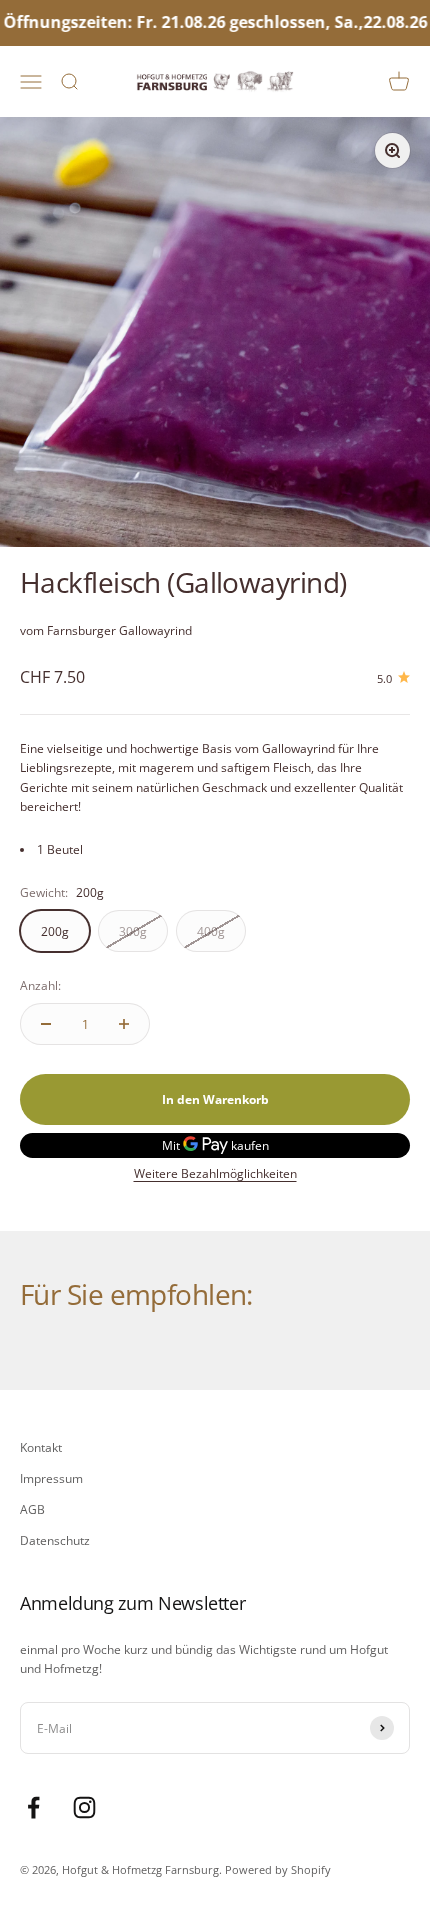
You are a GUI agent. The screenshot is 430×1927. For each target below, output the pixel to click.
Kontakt (41, 1447)
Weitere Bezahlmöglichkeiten (215, 1173)
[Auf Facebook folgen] (33, 1807)
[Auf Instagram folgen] (84, 1807)
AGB (32, 1509)
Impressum (51, 1478)
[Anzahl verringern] (46, 1024)
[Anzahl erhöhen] (124, 1024)
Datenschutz (55, 1540)
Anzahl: (40, 985)
